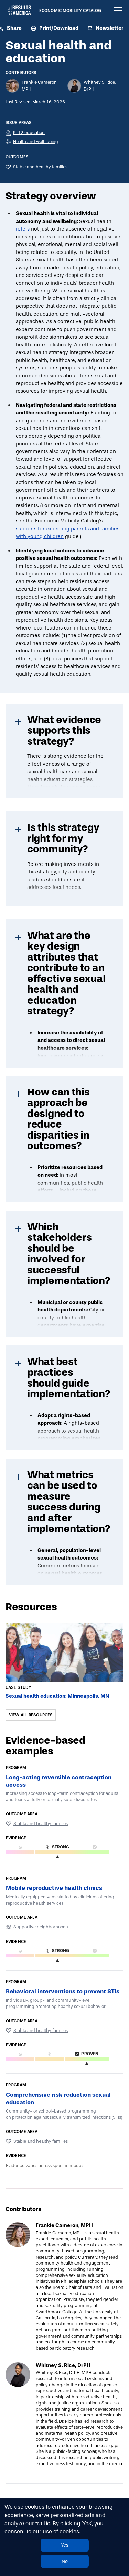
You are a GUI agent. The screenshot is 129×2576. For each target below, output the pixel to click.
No (65, 2561)
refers (23, 229)
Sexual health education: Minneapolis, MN (57, 1696)
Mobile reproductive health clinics (54, 1888)
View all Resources (31, 1715)
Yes (65, 2545)
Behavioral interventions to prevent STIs (63, 1991)
